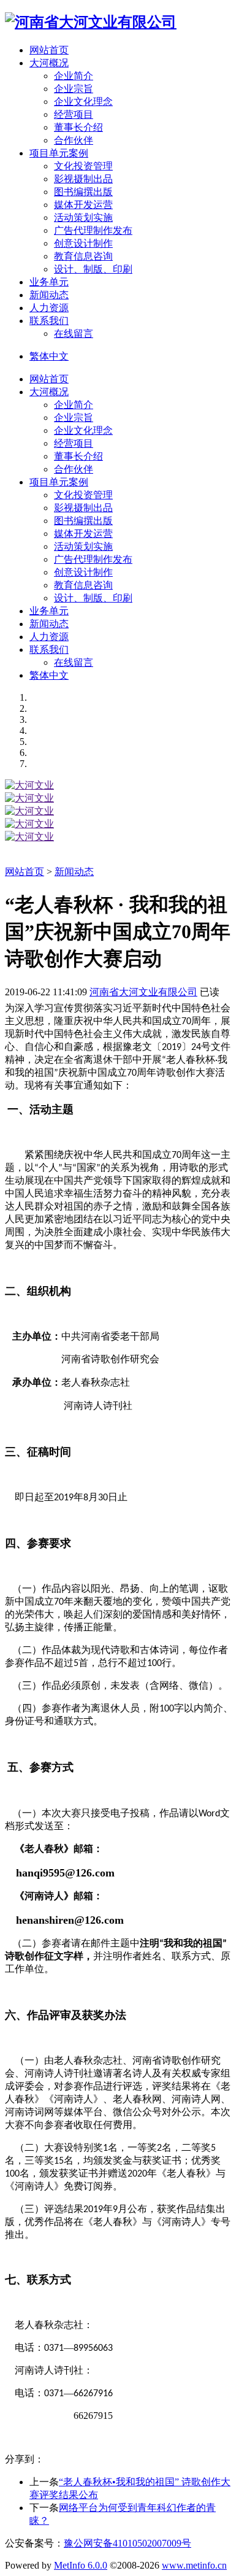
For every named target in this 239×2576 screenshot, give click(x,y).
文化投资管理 (83, 166)
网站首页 (49, 50)
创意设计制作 (83, 243)
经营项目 (74, 114)
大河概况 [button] (49, 63)
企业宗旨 (74, 89)
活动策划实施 (83, 218)
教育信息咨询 (83, 256)
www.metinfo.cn (194, 2565)
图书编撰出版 (83, 192)
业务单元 (49, 611)
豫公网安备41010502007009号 (127, 2543)
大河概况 (49, 392)
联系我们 (49, 650)
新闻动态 (49, 624)
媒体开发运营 (83, 205)
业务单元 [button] (49, 282)
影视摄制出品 (83, 179)
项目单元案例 (59, 482)
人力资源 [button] (49, 308)
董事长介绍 (78, 127)
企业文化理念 (83, 102)
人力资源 (49, 637)
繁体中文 (49, 356)
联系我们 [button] (49, 321)
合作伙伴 (74, 140)
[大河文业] (29, 785)
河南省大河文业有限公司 (143, 992)
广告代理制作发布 (93, 230)
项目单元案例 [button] (59, 153)
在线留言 (74, 334)
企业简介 (74, 76)
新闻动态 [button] (49, 295)
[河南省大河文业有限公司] (91, 22)
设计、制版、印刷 (93, 269)
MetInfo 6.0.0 (81, 2565)
